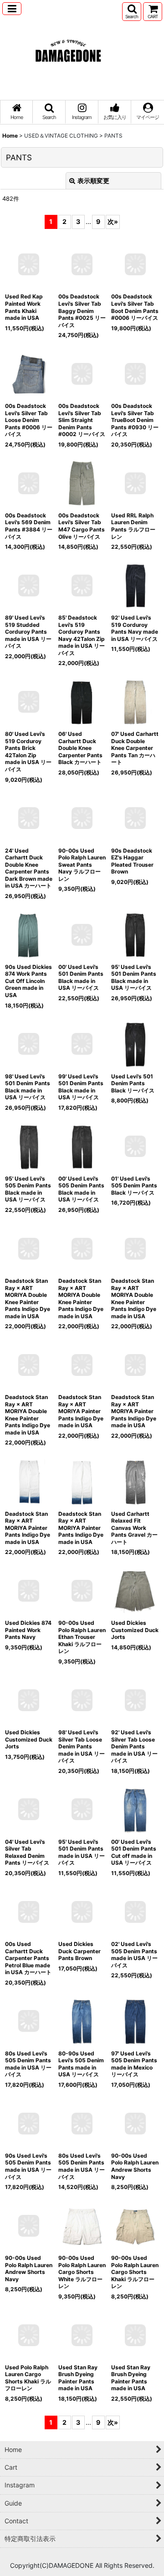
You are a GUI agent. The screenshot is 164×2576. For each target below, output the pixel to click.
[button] (12, 9)
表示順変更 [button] (93, 181)
